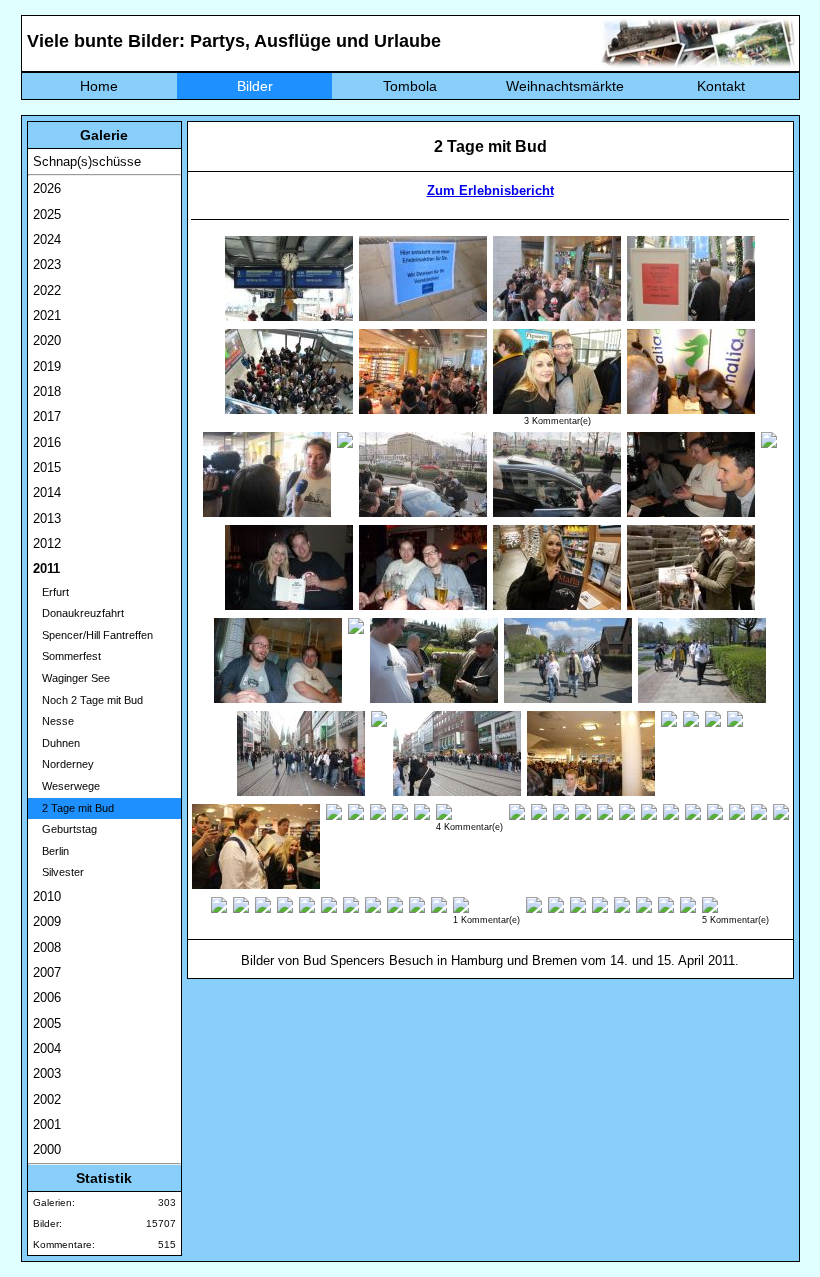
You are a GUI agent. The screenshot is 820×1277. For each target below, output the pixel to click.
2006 (47, 997)
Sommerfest (67, 656)
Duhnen (56, 743)
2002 (47, 1099)
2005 (47, 1023)
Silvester (58, 872)
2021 (47, 315)
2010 (47, 896)
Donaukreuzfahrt (78, 613)
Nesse (53, 721)
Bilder (255, 86)
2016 (47, 442)
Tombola (410, 86)
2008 (47, 947)
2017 (47, 416)
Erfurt (51, 592)
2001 (47, 1124)
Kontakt (721, 86)
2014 (47, 492)
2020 (47, 340)
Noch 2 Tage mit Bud (88, 700)
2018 (47, 391)
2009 (47, 921)
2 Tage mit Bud (73, 808)
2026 (47, 188)
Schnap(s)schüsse (87, 161)
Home (99, 86)
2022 (47, 290)
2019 (47, 366)
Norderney (63, 764)
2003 (47, 1073)
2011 (46, 568)
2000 (47, 1149)
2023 (47, 264)
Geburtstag (65, 829)
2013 (47, 518)
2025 (47, 214)
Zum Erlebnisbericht (490, 190)
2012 (47, 543)
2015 (47, 467)
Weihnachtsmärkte (565, 86)
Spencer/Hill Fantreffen (93, 635)
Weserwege (66, 786)
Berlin (51, 851)
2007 (47, 972)
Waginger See (71, 678)
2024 (47, 239)
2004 (47, 1048)
